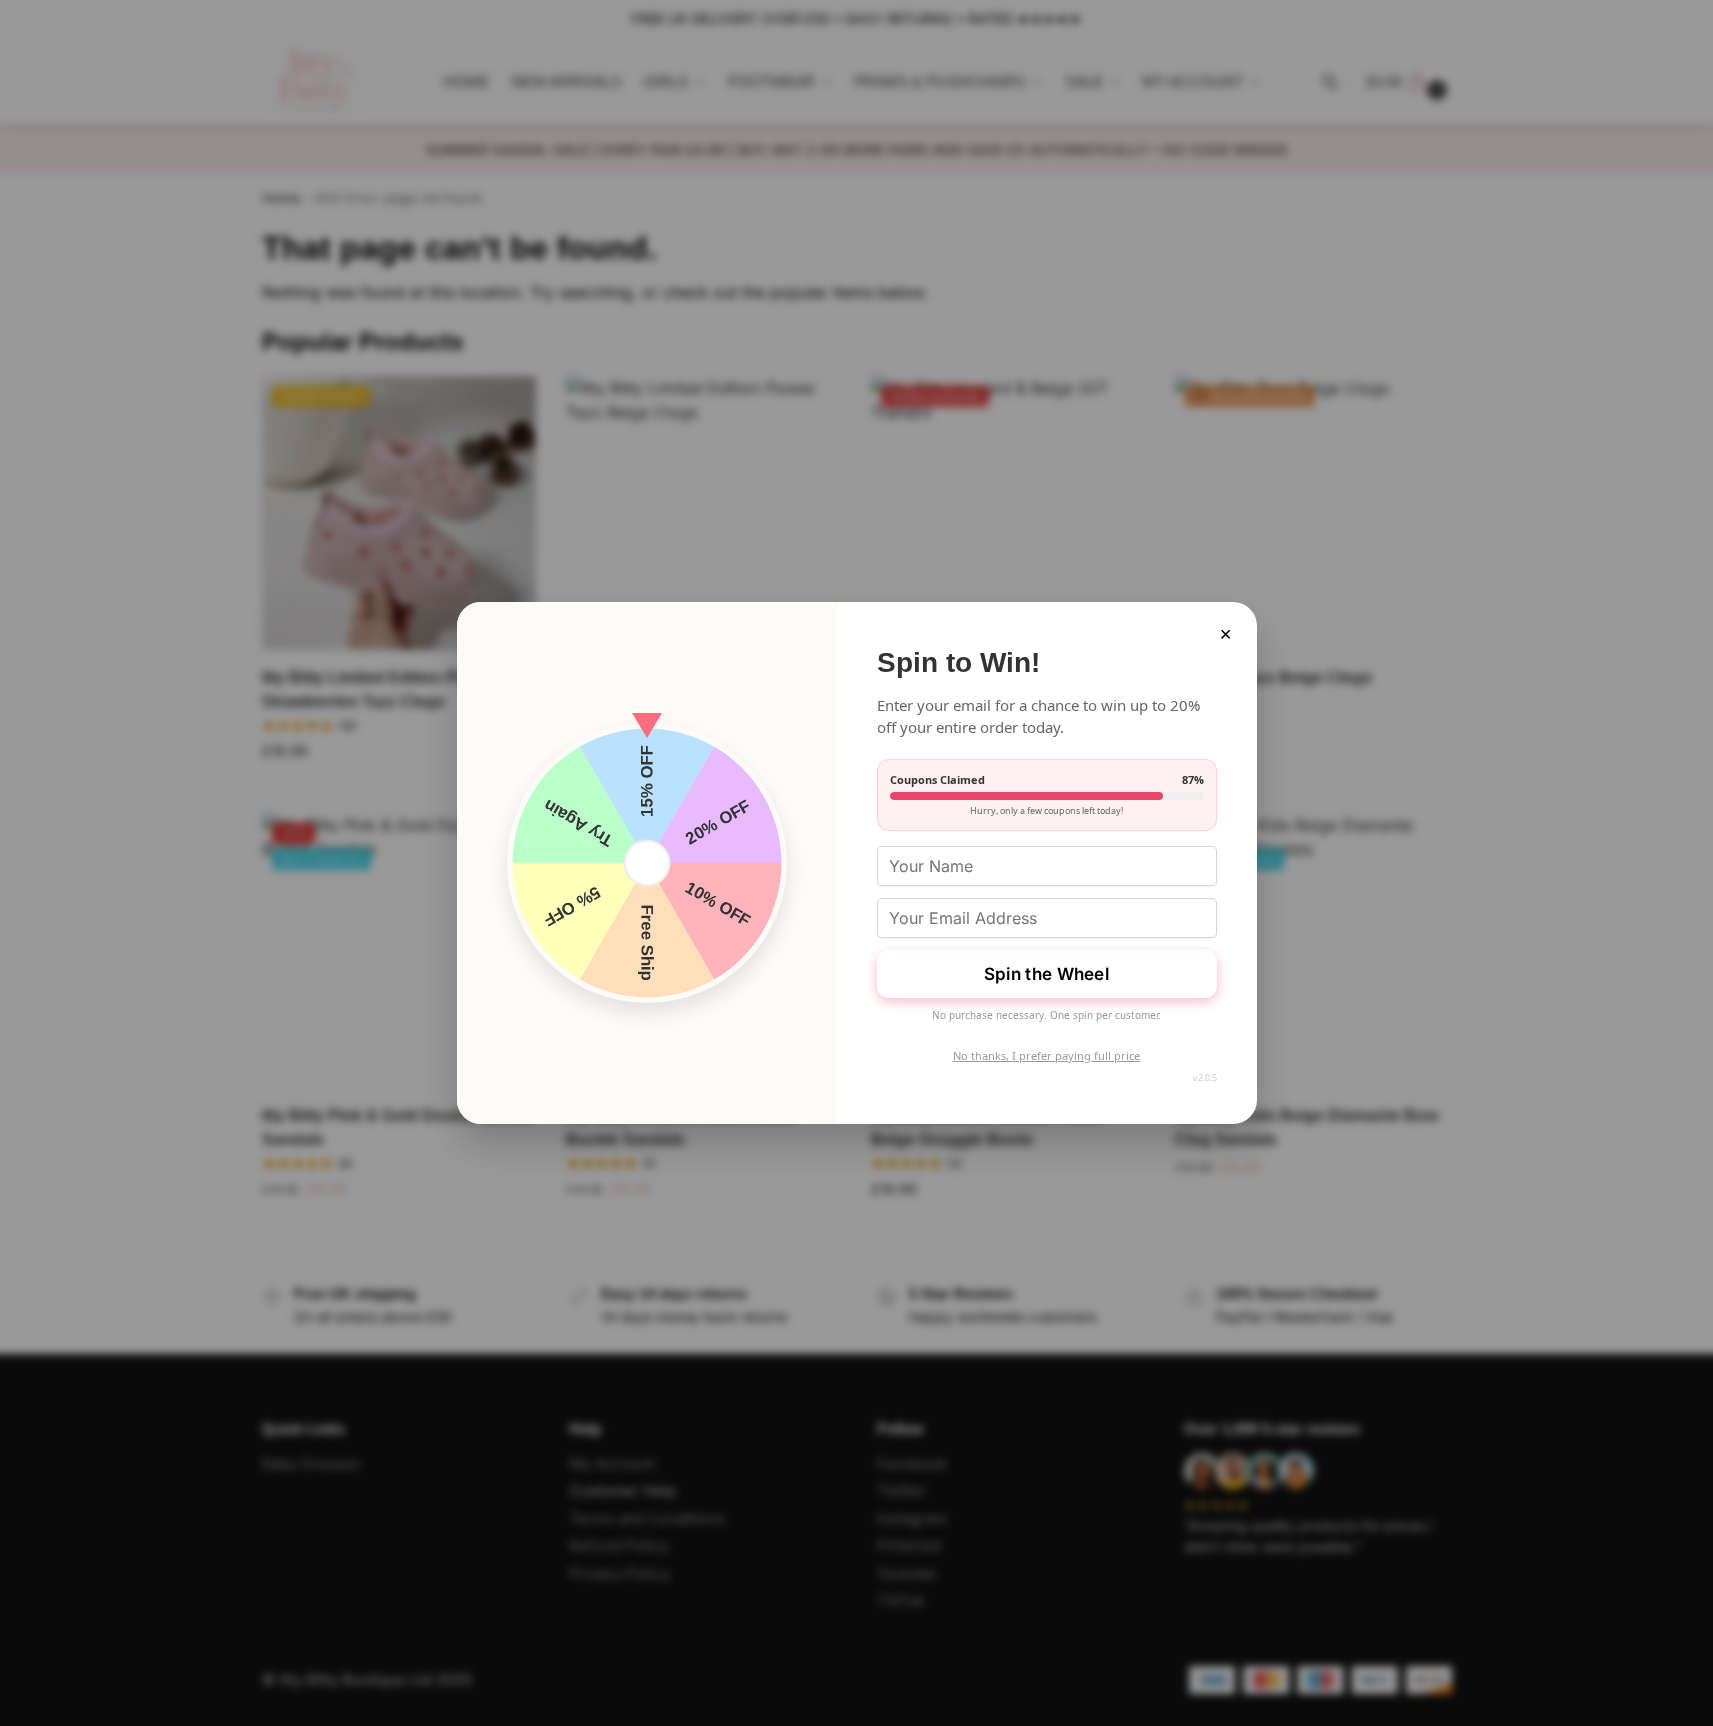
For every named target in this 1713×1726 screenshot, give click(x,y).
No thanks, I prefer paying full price (1046, 1055)
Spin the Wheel (1046, 974)
